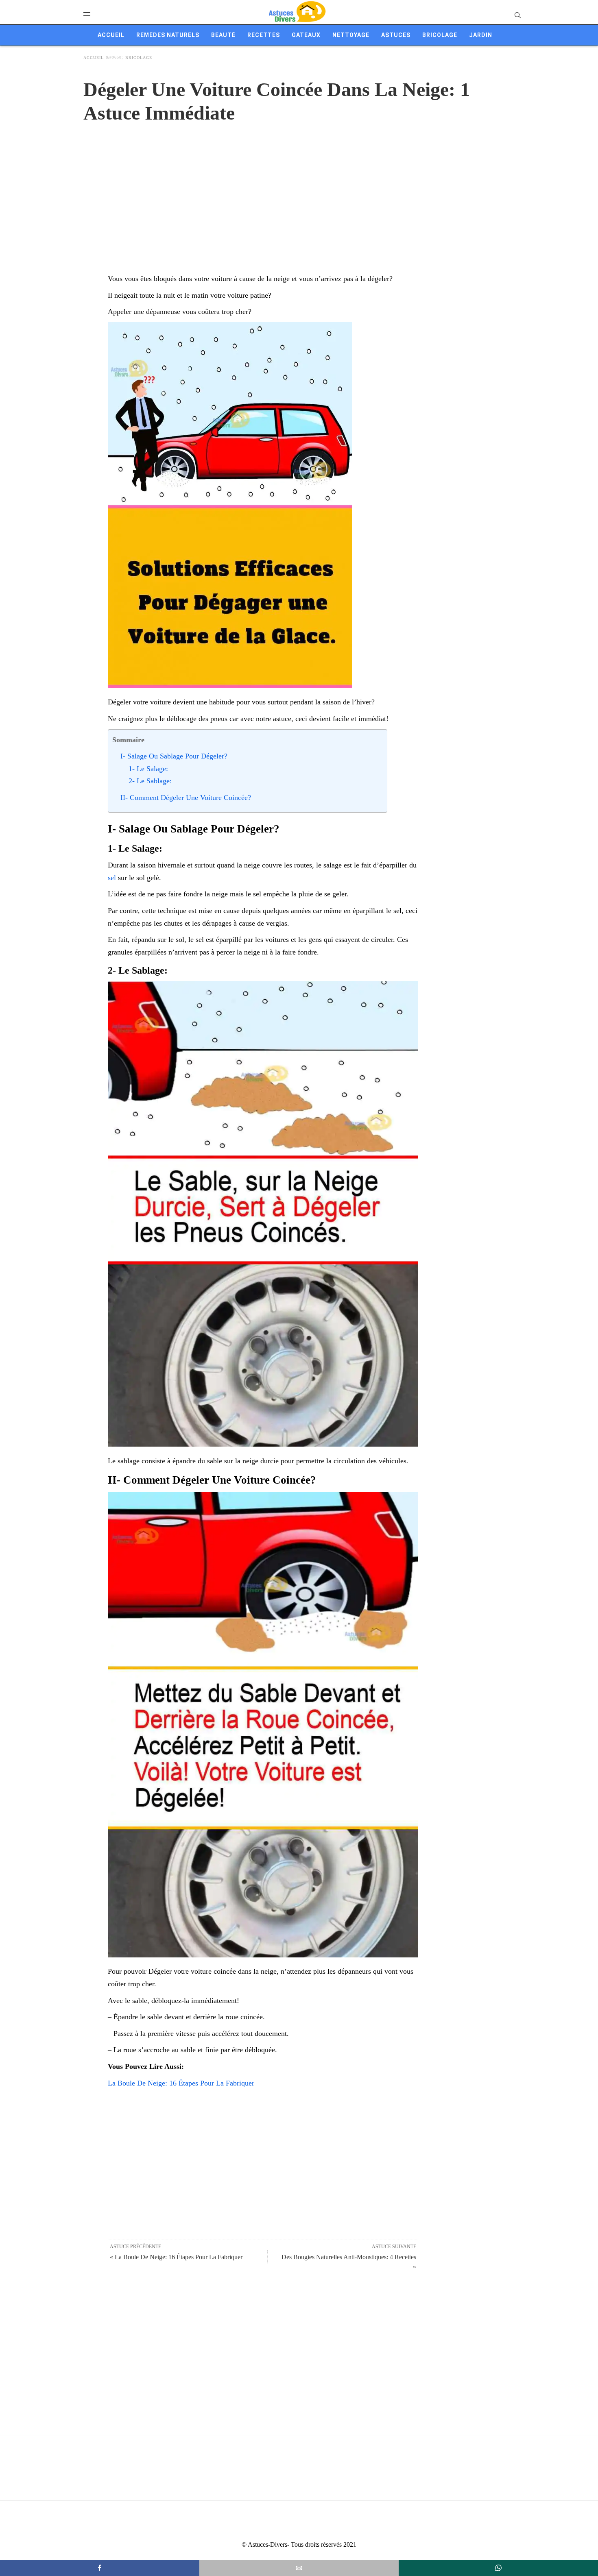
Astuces (396, 35)
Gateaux (306, 35)
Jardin (481, 35)
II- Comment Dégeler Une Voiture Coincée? (186, 798)
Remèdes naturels (168, 35)
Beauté (223, 35)
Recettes (264, 35)
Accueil (111, 35)
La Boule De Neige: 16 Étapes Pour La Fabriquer (181, 2083)
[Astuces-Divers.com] (297, 12)
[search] (517, 15)
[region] (299, 190)
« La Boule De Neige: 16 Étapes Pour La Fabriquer (176, 2257)
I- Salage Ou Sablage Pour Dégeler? (174, 756)
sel (112, 878)
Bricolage (440, 35)
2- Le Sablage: (150, 781)
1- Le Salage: (148, 769)
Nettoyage (351, 35)
